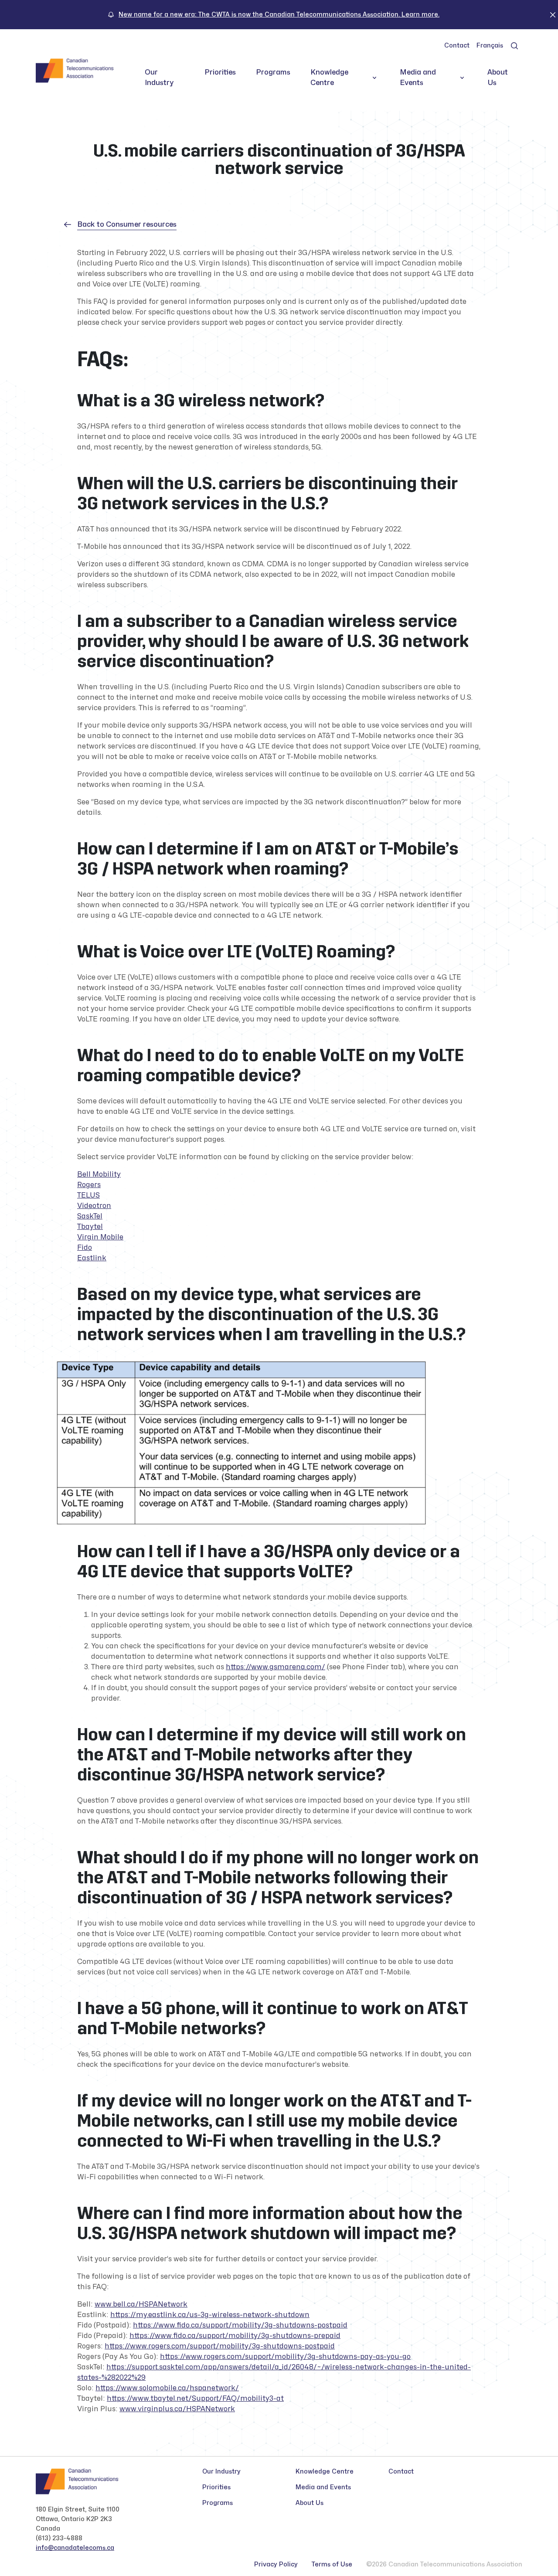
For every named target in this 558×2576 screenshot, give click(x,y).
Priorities (220, 72)
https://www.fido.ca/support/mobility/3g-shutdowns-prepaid (235, 2336)
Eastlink (92, 1258)
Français (490, 46)
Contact (457, 46)
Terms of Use (332, 2564)
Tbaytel (90, 1227)
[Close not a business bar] (553, 14)
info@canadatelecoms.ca (75, 2548)
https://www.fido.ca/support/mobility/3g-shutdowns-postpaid (240, 2325)
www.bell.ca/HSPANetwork (141, 2304)
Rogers (89, 1185)
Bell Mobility (99, 1174)
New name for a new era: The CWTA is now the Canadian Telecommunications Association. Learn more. (279, 15)
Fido (85, 1248)
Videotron (94, 1206)
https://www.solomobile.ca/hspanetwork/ (167, 2388)
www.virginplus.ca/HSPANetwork (177, 2409)
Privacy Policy (276, 2564)
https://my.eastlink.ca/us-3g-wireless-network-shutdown (210, 2315)
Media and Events (418, 78)
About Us (498, 78)
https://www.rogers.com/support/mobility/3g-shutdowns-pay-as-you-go (285, 2357)
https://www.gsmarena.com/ (276, 1667)
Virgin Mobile (100, 1237)
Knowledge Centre (329, 78)
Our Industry (159, 78)
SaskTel (90, 1216)
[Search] (514, 46)
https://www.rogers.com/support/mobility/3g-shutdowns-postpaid (220, 2346)
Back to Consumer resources (127, 225)
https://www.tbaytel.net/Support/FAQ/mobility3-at (195, 2399)
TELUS (88, 1195)
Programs (273, 72)
